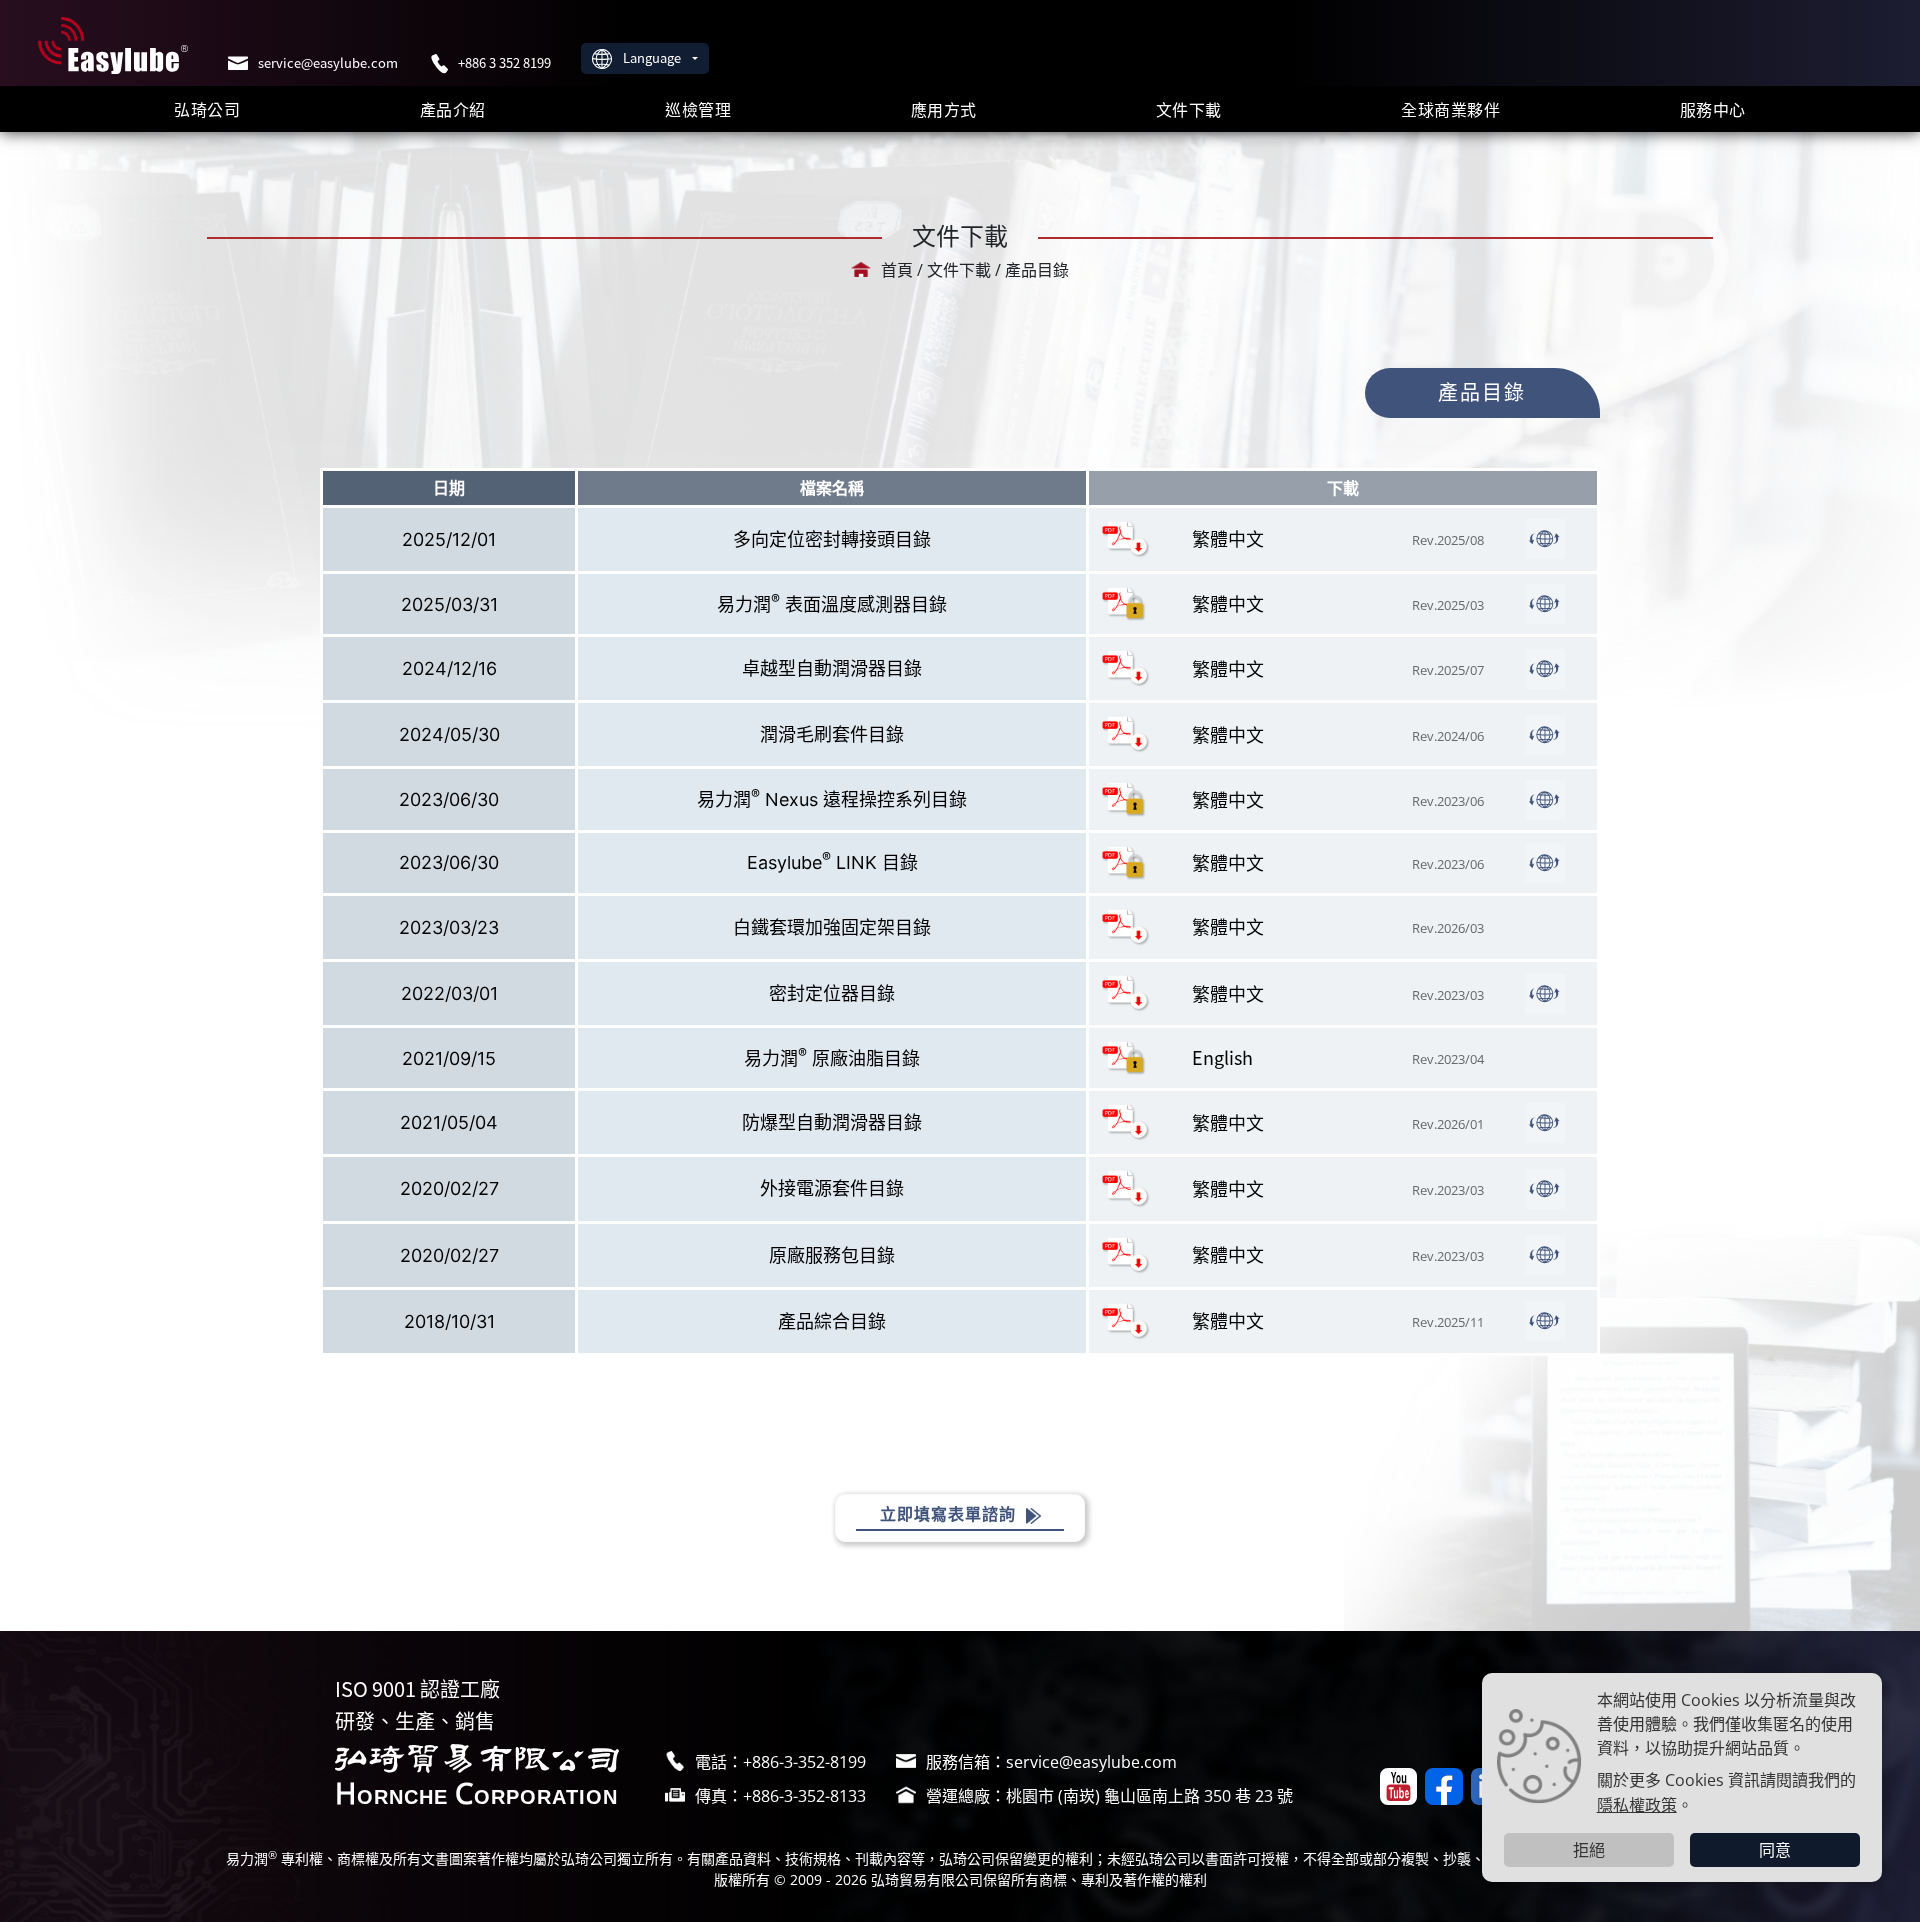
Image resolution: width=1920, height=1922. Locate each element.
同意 (1775, 1850)
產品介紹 (453, 109)
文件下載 (1189, 109)
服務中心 (1713, 109)
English (1222, 1057)
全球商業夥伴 (1450, 109)
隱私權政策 (1637, 1804)
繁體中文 (1228, 538)
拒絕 (1589, 1850)
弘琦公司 (207, 109)
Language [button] (653, 57)
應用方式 (944, 109)
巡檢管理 (698, 109)
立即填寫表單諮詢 (950, 1514)
